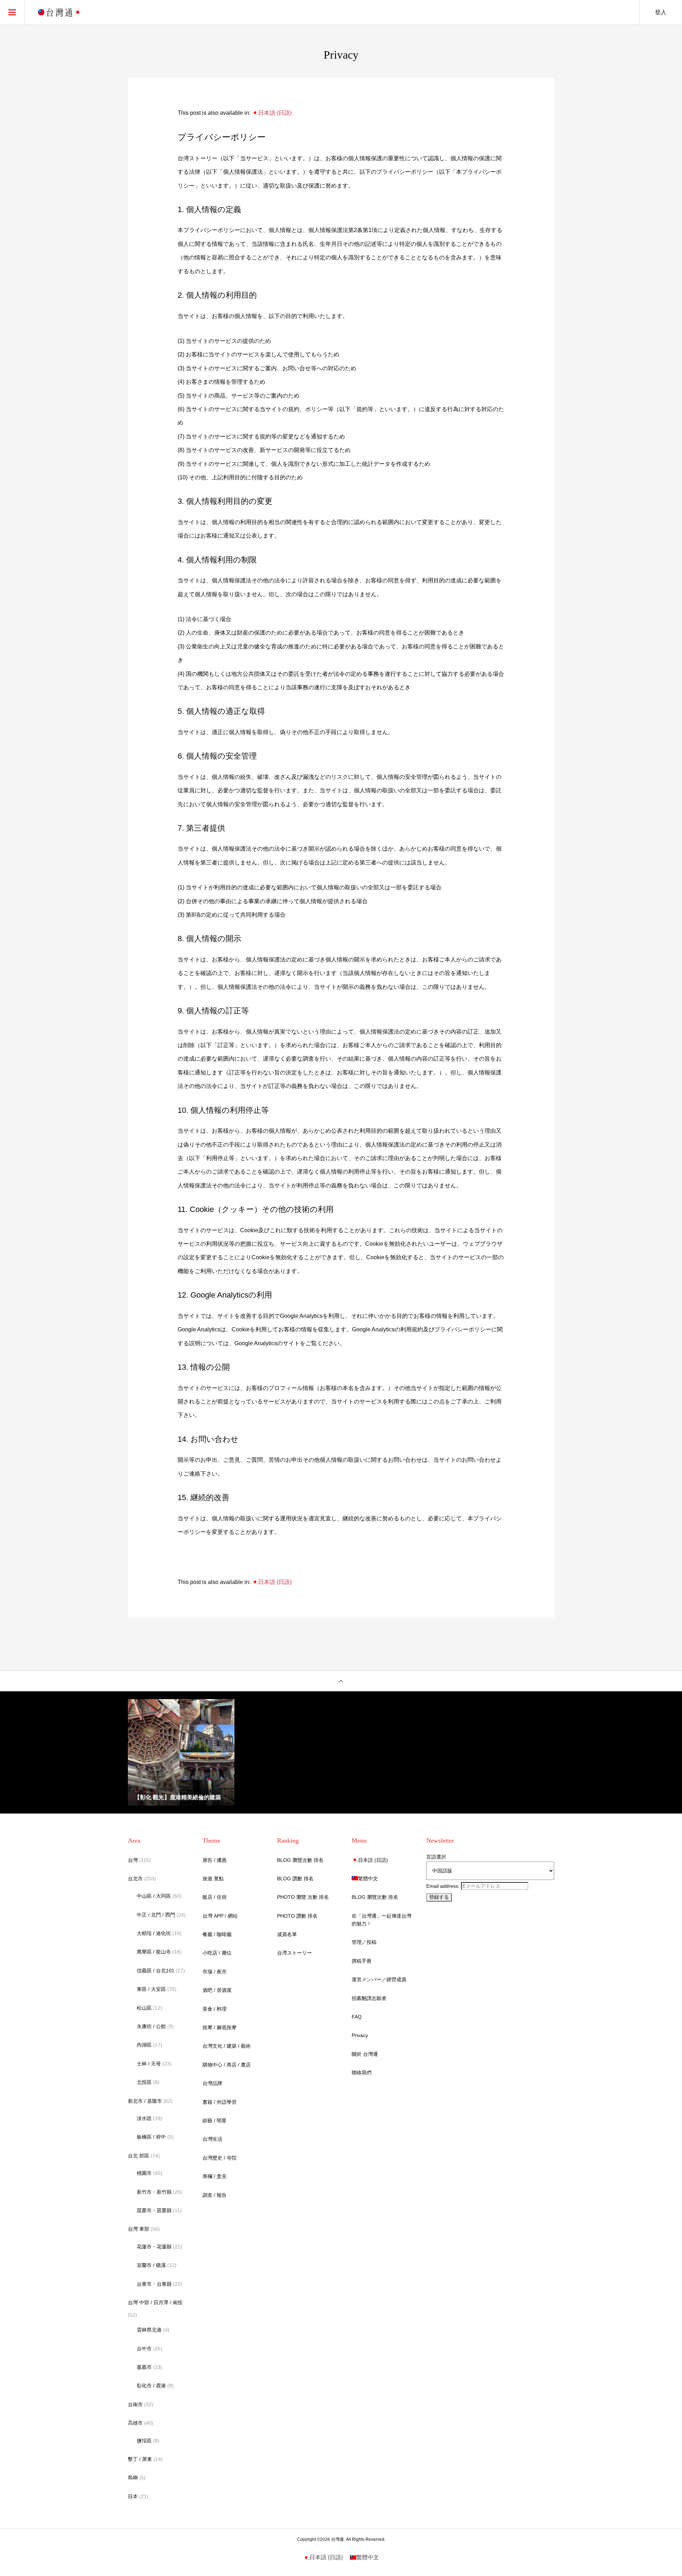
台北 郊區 (139, 2156)
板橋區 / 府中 (151, 2137)
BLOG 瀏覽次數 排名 (300, 1860)
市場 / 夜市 (215, 1972)
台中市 (144, 2349)
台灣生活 (212, 2139)
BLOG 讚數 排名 (295, 1879)
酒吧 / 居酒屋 (217, 1990)
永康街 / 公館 (151, 2026)
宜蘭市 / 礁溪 (151, 2265)
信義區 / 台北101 (156, 1971)
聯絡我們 (362, 2073)
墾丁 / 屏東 (140, 2459)
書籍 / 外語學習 (220, 2102)
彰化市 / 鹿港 (151, 2386)
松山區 (144, 2008)
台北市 (135, 1879)
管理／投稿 (364, 1942)
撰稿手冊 (362, 1961)
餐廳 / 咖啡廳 (217, 1934)
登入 (661, 12)
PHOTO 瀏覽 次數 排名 (303, 1897)
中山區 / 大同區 (154, 1896)
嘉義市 (144, 2367)
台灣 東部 (139, 2229)
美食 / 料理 (215, 2009)
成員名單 (287, 1934)
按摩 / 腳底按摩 (220, 2027)
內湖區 (144, 2045)
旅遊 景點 (213, 1879)
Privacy (360, 2035)
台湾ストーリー (294, 1953)
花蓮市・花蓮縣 (154, 2247)
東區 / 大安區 (151, 1989)
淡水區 (144, 2118)
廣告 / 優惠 (215, 1860)
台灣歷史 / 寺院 (220, 2158)
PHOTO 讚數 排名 (297, 1916)
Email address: (444, 1886)
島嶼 (133, 2478)
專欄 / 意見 (215, 2176)
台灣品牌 (212, 2083)
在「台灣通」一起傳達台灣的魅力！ (381, 1920)
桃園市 (144, 2173)
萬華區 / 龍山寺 (154, 1952)
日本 (133, 2496)
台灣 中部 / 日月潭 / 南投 (155, 2302)
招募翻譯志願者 (369, 1998)
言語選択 (436, 1857)
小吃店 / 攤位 (217, 1953)
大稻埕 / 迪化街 (154, 1933)
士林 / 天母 (149, 2064)
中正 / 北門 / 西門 (156, 1915)
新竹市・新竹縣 (154, 2192)
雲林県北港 (149, 2330)
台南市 (135, 2404)
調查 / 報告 (215, 2195)
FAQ (357, 2017)
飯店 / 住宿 (215, 1897)
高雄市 (135, 2423)
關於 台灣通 (365, 2054)
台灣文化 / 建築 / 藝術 (227, 2046)
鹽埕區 (144, 2441)
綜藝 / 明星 (215, 2120)
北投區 (144, 2082)
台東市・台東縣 (154, 2284)
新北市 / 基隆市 (145, 2101)
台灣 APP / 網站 (220, 1916)
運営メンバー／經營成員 (379, 1979)
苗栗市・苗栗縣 (154, 2210)
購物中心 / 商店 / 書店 (227, 2065)
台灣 (133, 1860)
